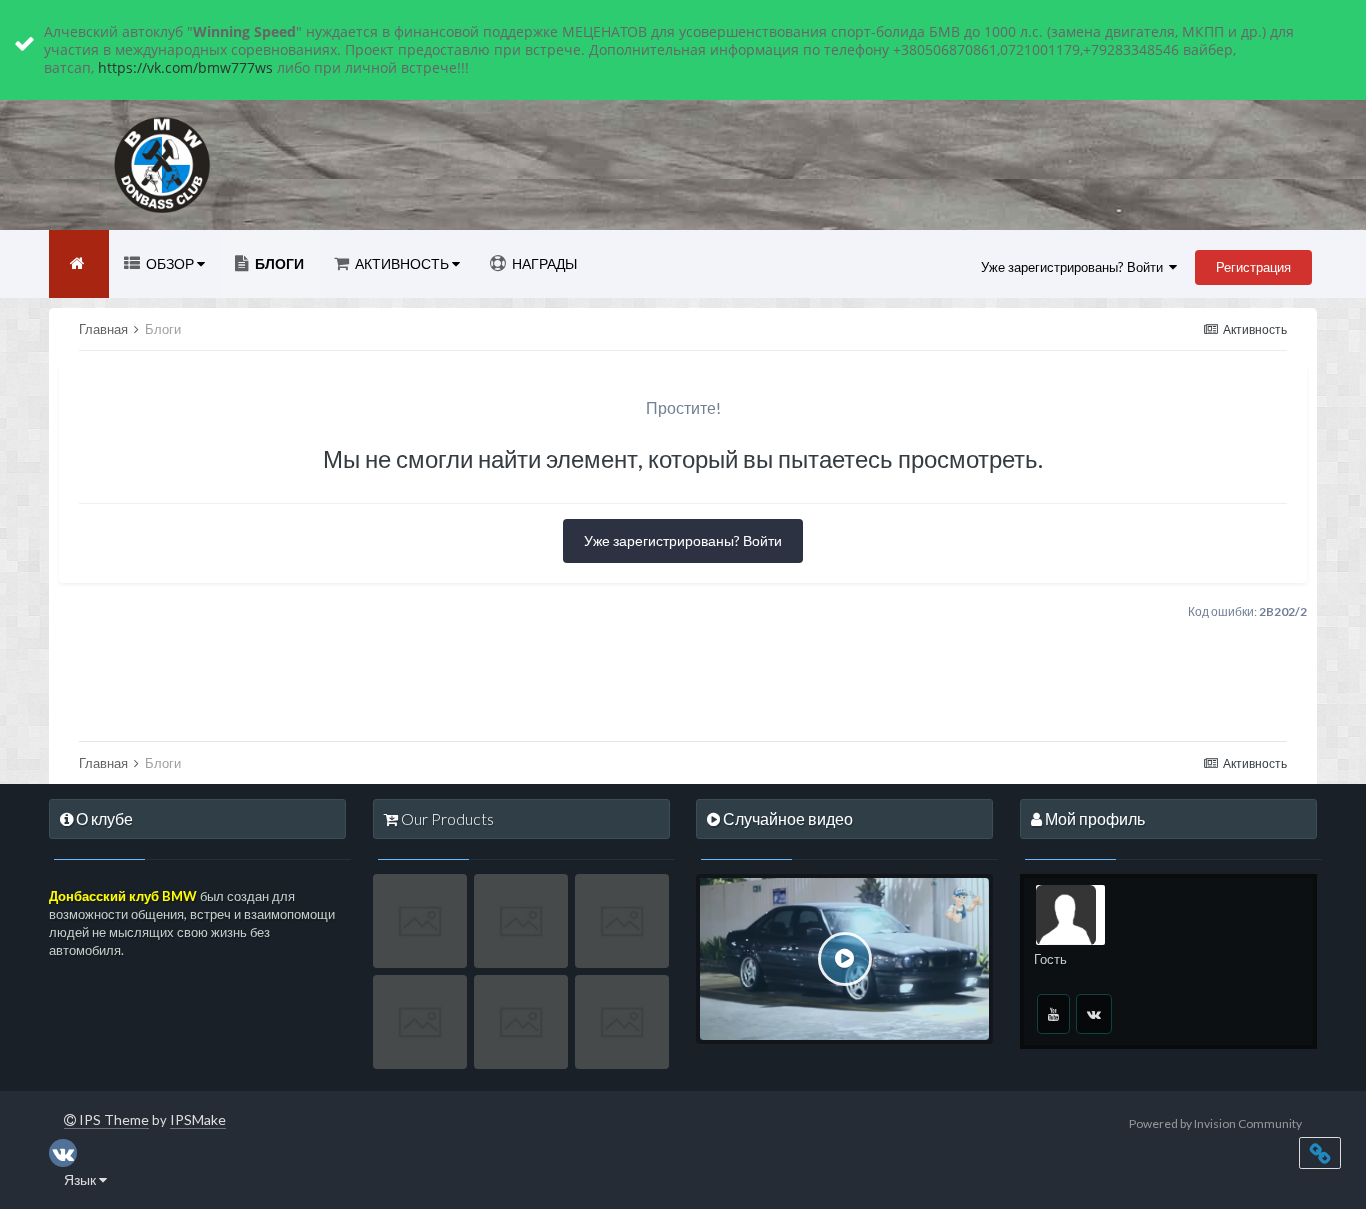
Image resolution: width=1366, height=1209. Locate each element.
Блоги (278, 263)
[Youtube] (1053, 1014)
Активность (402, 263)
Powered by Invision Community (1215, 1123)
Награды (543, 263)
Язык (81, 1179)
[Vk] (1094, 1014)
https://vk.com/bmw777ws (185, 67)
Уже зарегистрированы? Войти (1075, 267)
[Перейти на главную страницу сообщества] (79, 264)
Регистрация (1253, 267)
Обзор (170, 263)
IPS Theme (112, 1119)
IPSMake (198, 1119)
